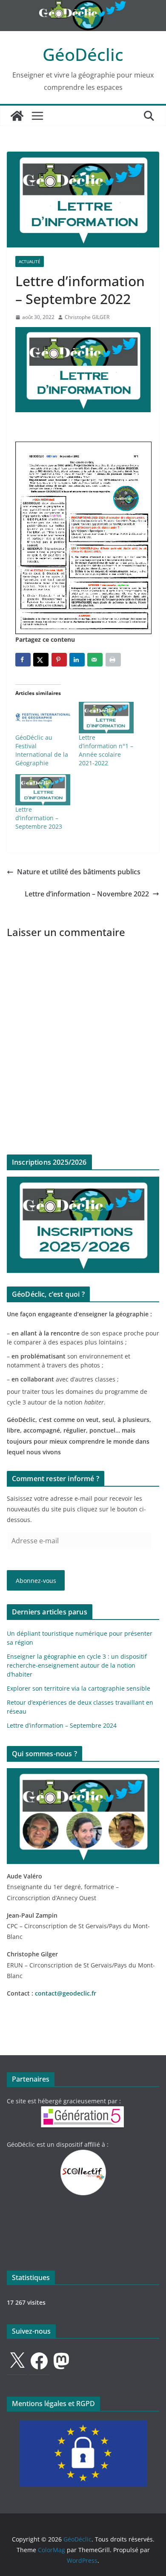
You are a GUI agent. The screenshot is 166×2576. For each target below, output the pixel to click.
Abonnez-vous (36, 1581)
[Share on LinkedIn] (77, 660)
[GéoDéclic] (83, 6)
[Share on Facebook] (23, 660)
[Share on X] (41, 660)
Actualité (30, 261)
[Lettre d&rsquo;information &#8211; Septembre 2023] (43, 790)
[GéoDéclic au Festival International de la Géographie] (43, 718)
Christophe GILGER (87, 317)
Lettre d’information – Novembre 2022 (87, 894)
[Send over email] (95, 660)
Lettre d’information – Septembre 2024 (62, 1725)
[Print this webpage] (113, 660)
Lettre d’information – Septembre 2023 (39, 818)
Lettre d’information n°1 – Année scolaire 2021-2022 (106, 750)
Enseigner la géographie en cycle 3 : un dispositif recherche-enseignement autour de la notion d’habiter (77, 1665)
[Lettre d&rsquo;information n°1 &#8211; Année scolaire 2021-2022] (106, 718)
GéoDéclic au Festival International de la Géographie (42, 750)
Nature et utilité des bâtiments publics (79, 872)
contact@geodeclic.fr (66, 1993)
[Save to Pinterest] (59, 660)
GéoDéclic (83, 54)
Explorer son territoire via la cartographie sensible (79, 1688)
